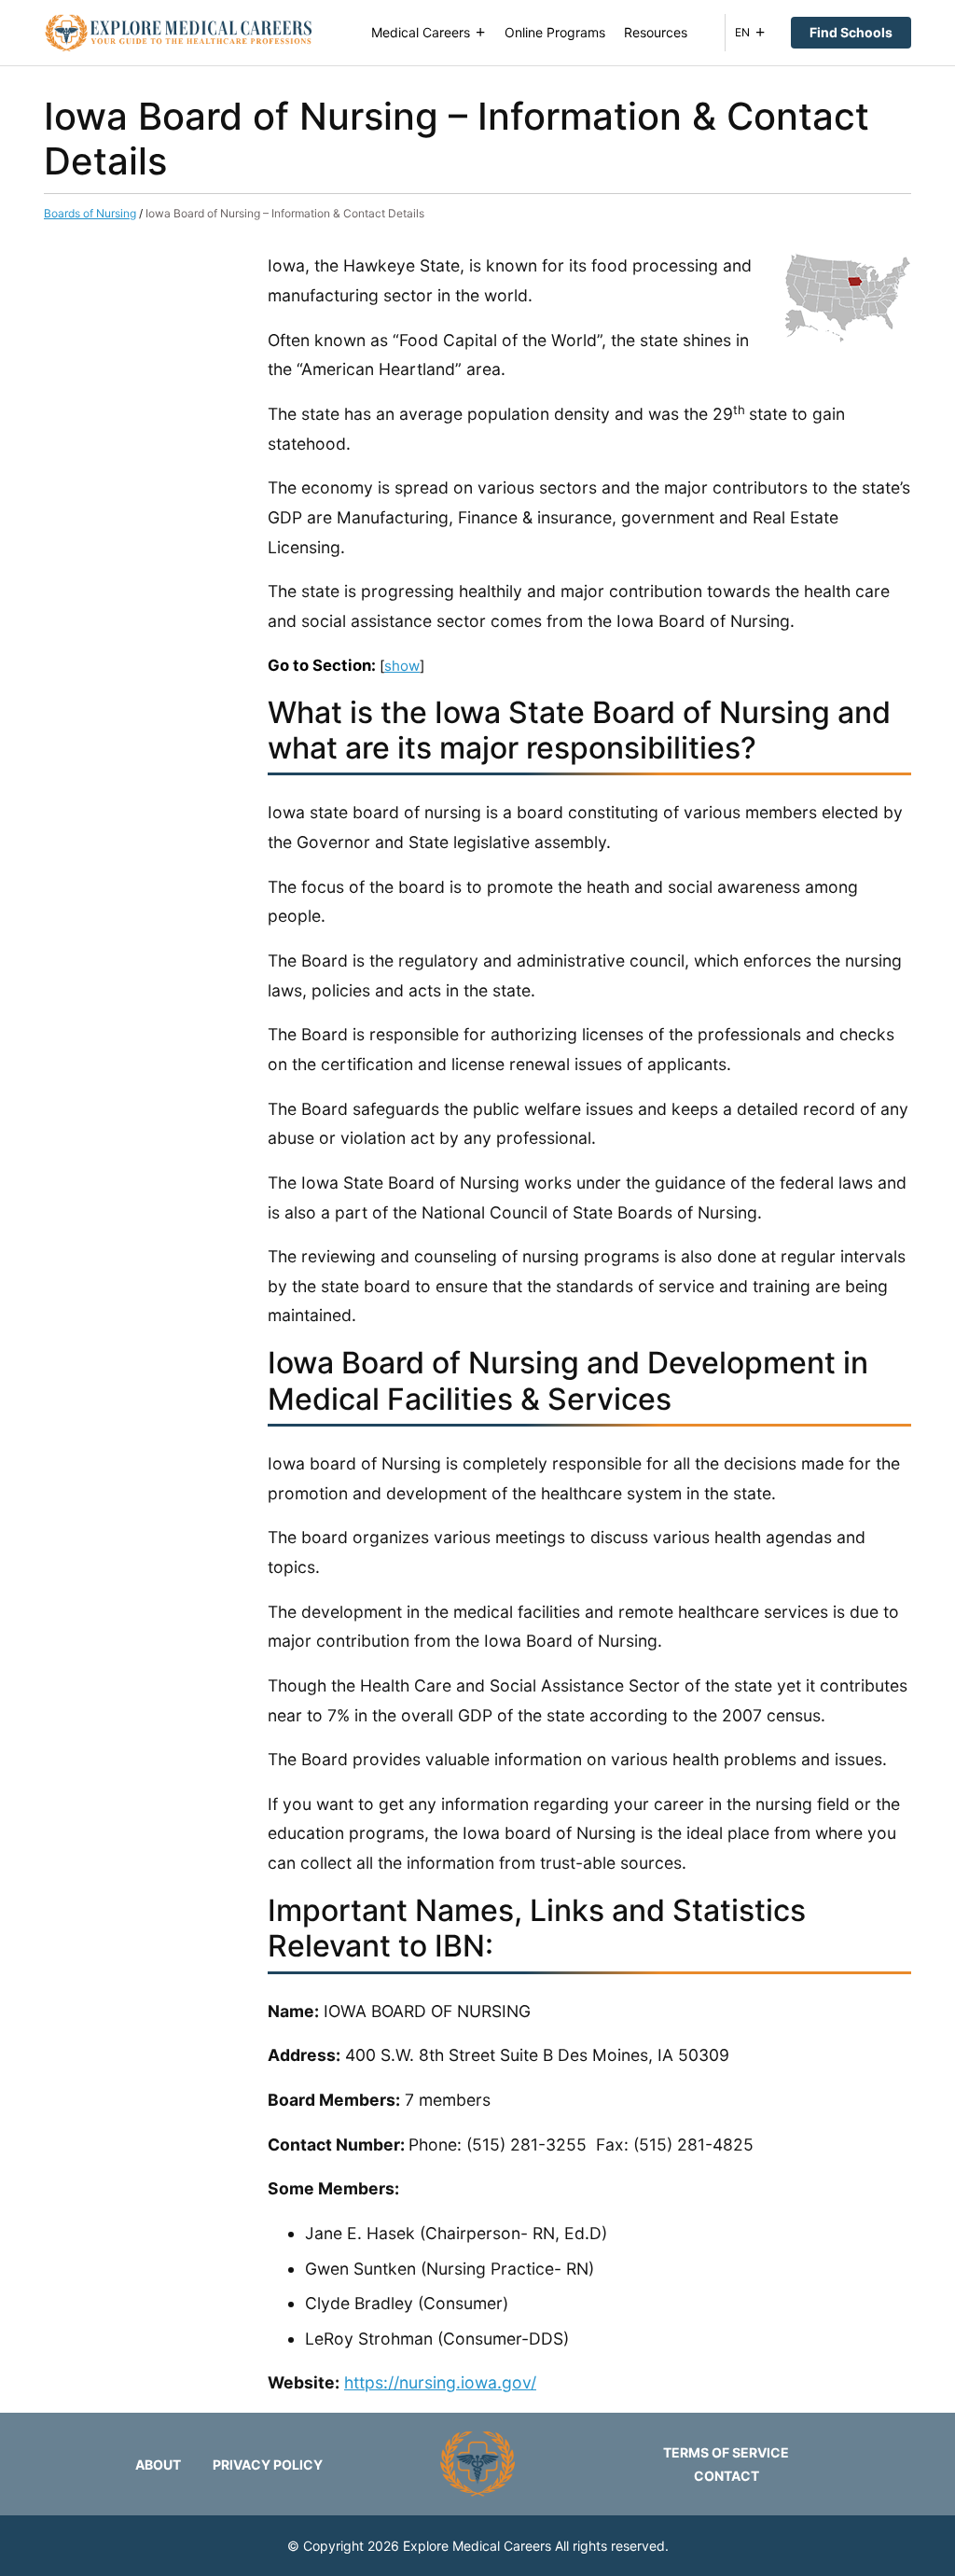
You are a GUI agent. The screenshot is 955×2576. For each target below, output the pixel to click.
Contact (727, 2476)
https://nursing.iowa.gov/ (440, 2382)
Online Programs (555, 32)
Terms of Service (726, 2452)
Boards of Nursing (90, 213)
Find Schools (851, 32)
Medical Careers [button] (421, 32)
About (158, 2465)
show (402, 666)
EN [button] (742, 32)
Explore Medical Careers (477, 2546)
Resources (656, 32)
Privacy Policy (268, 2465)
